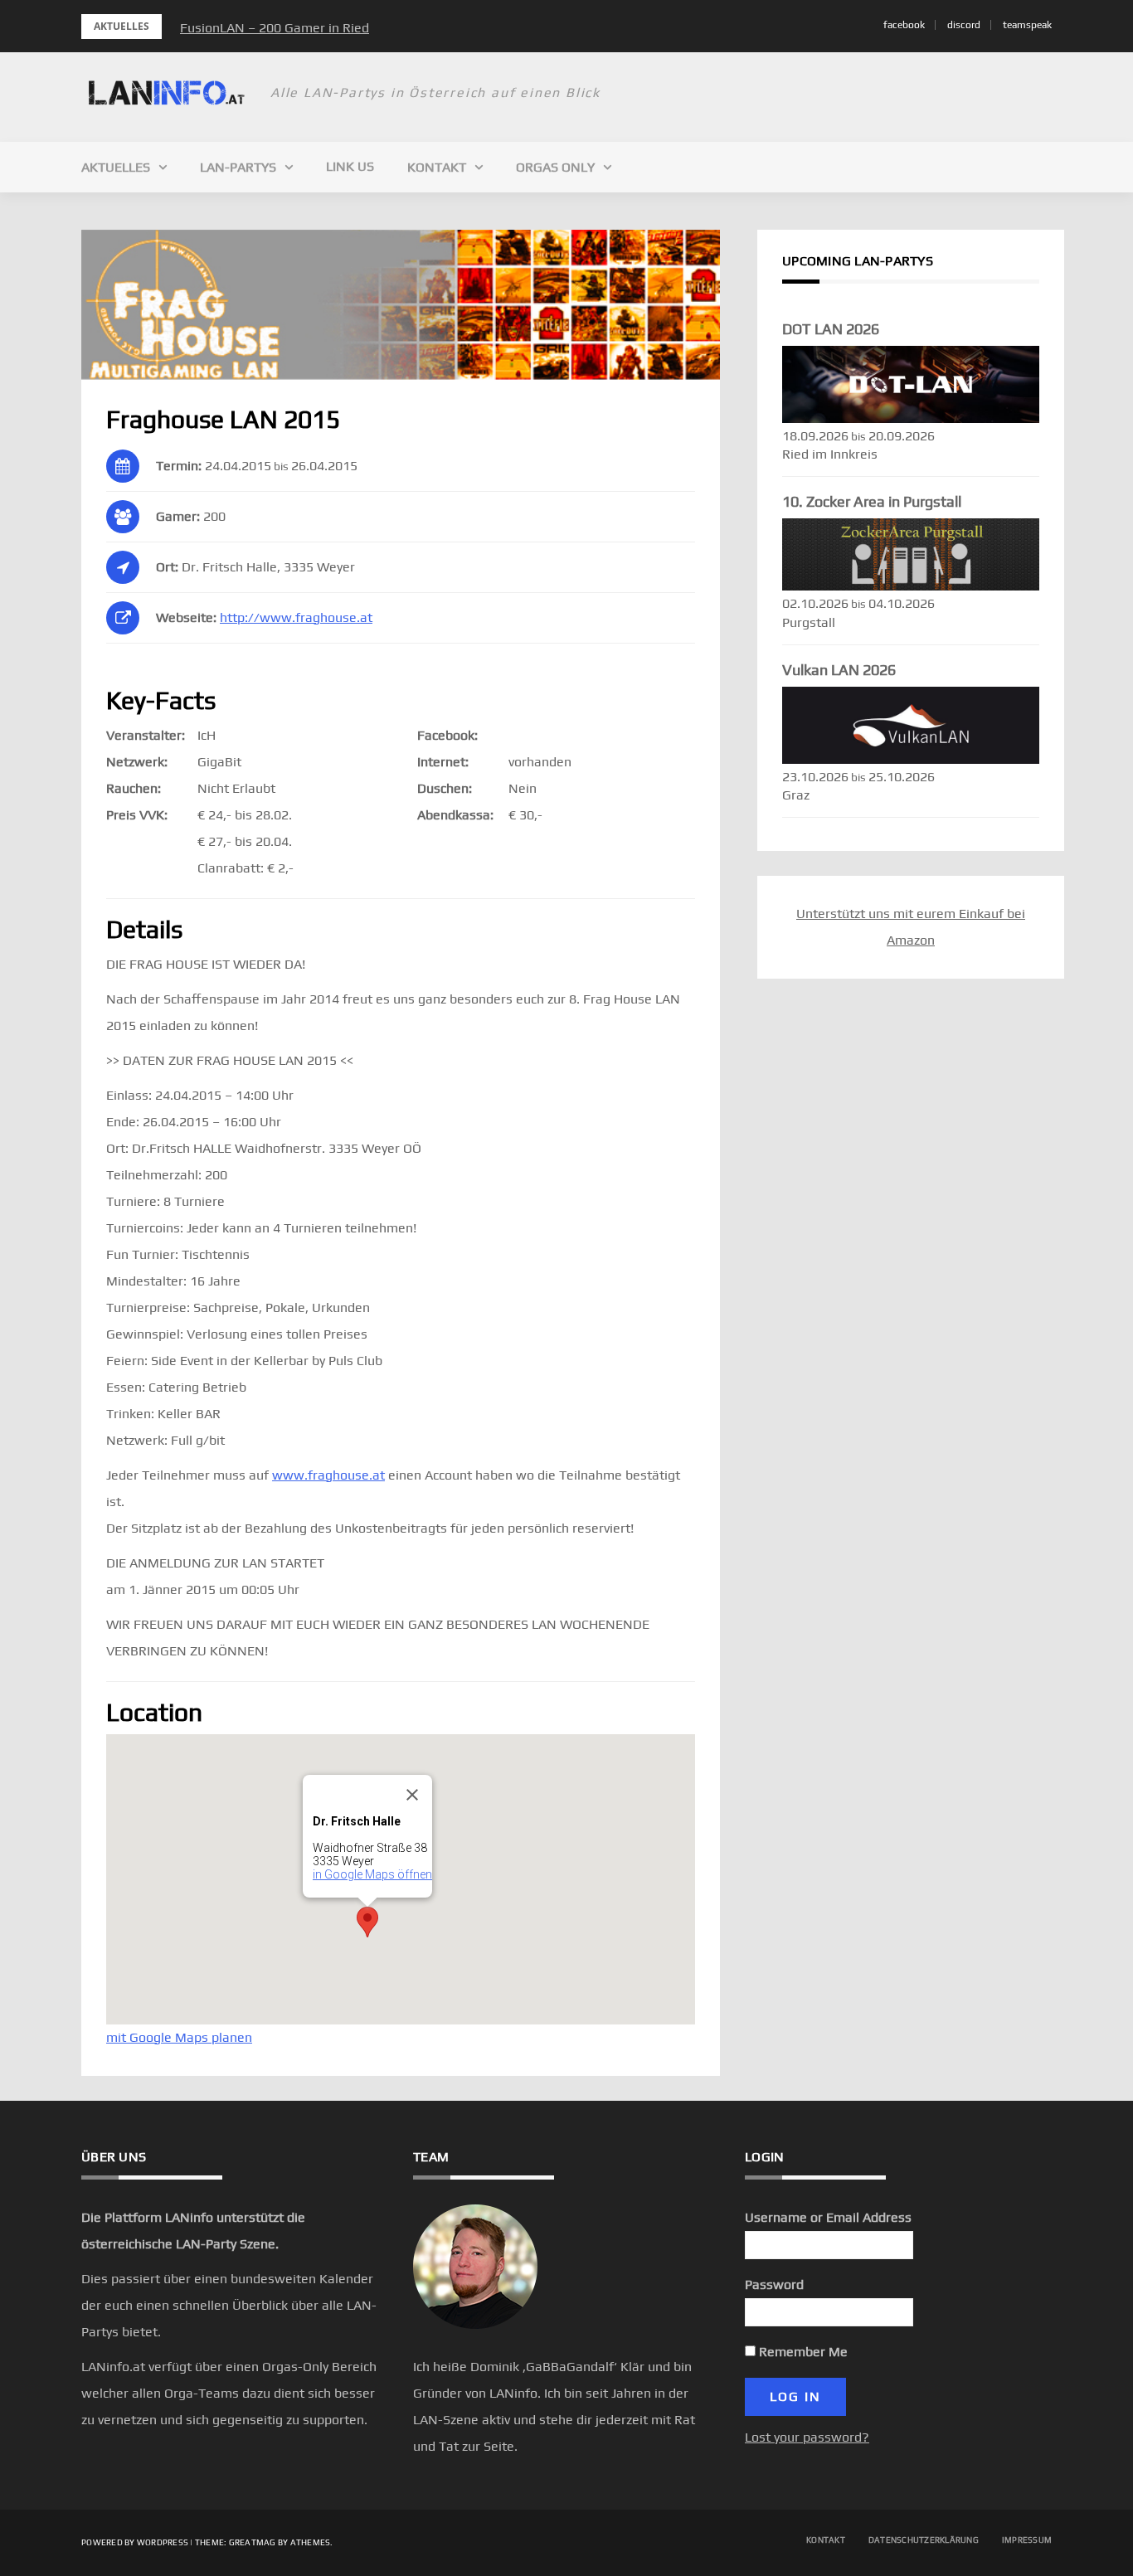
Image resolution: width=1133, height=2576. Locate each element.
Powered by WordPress (135, 2542)
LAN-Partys (238, 167)
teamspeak (1027, 25)
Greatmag (253, 2542)
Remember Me (802, 2352)
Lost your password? (807, 2437)
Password (774, 2284)
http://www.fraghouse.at (296, 617)
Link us (350, 166)
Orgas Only (555, 167)
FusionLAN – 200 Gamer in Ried (275, 28)
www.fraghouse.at (328, 1475)
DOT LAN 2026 (831, 329)
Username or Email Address (828, 2217)
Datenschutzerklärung (924, 2540)
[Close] (412, 1795)
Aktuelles (116, 167)
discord (964, 25)
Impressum (1027, 2540)
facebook (904, 25)
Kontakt (437, 167)
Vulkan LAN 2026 (839, 670)
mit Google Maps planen (179, 2037)
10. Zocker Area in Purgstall (872, 501)
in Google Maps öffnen (372, 1874)
